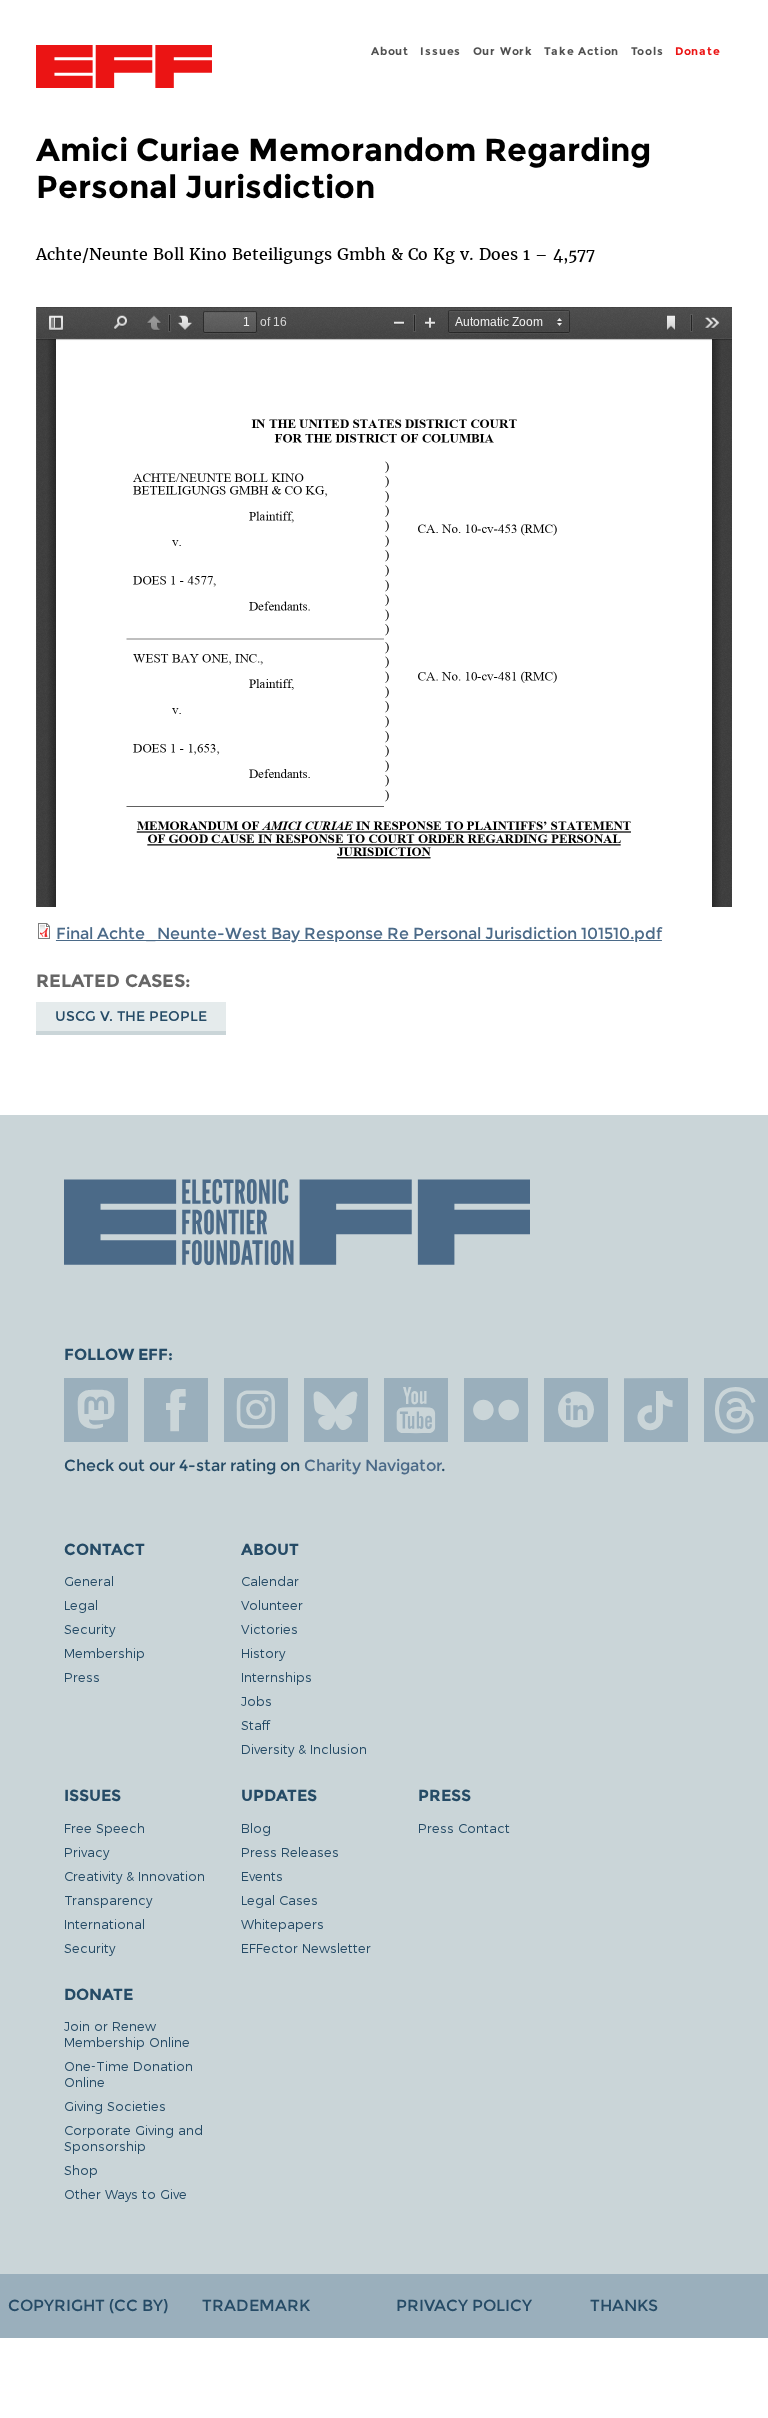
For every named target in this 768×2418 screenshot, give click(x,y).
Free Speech (104, 1827)
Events (262, 1875)
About (390, 51)
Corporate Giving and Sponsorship (133, 2137)
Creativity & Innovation (134, 1875)
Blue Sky (336, 1410)
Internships (276, 1676)
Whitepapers (282, 1923)
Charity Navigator (372, 1465)
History (263, 1652)
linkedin (576, 1410)
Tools (647, 51)
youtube (416, 1410)
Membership (104, 1652)
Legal (81, 1604)
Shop (81, 2169)
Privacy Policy (464, 2305)
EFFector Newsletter (306, 1947)
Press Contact (464, 1827)
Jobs (256, 1700)
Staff (255, 1724)
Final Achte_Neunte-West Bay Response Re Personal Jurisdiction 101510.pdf (359, 933)
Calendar (270, 1580)
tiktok (656, 1410)
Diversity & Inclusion (304, 1748)
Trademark (256, 2305)
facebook (176, 1410)
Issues (440, 51)
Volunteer (272, 1604)
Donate (698, 51)
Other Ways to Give (125, 2193)
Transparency (108, 1899)
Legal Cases (279, 1899)
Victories (269, 1628)
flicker (496, 1410)
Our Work (503, 51)
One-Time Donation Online (128, 2073)
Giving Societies (115, 2105)
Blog (256, 1827)
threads (736, 1410)
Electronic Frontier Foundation (124, 69)
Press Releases (290, 1851)
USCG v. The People (131, 1016)
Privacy (86, 1851)
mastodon (96, 1410)
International (104, 1923)
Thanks (624, 2305)
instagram (256, 1410)
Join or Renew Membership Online (127, 2033)
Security (89, 1628)
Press (82, 1676)
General (89, 1580)
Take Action (581, 51)
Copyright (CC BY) (88, 2305)
